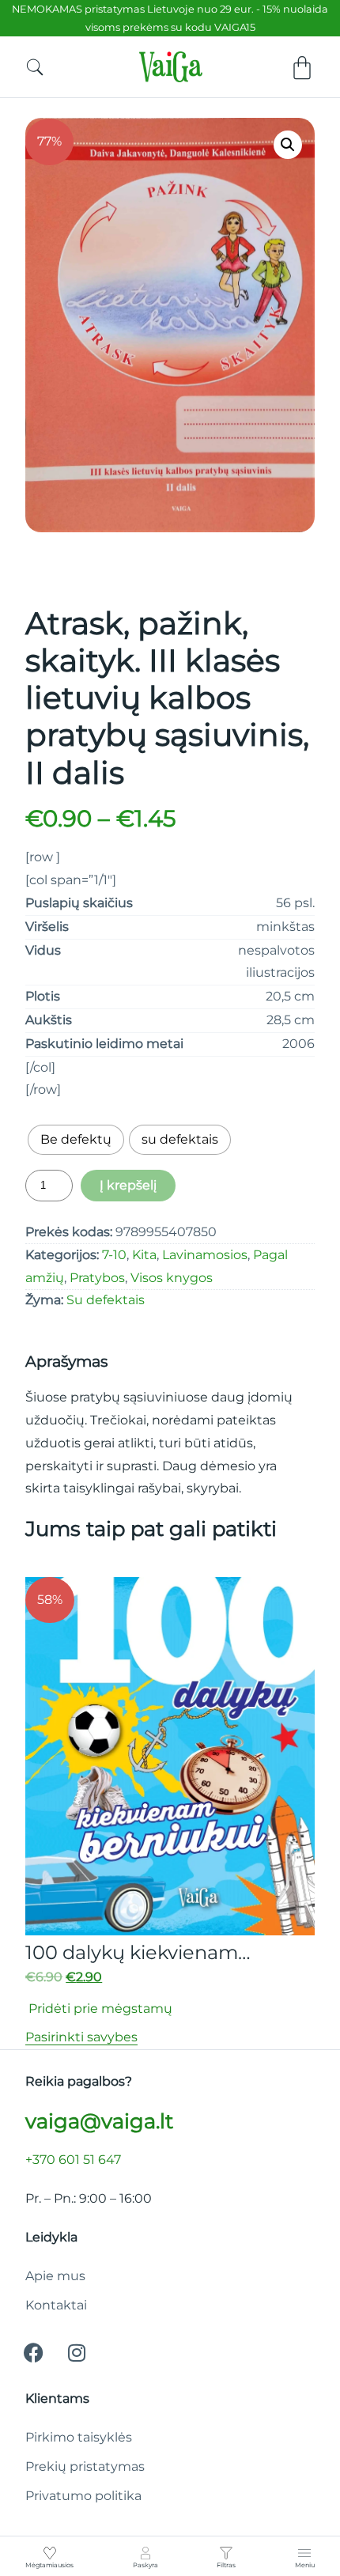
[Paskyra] (145, 2553)
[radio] (76, 1140)
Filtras (226, 2565)
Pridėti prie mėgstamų (99, 2009)
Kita (144, 1255)
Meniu (305, 2565)
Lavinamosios (205, 1255)
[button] (288, 145)
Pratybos (97, 1278)
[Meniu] (304, 2553)
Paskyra (145, 2565)
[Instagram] (77, 2352)
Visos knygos (172, 1278)
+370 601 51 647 (73, 2160)
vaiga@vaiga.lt (99, 2121)
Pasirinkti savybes (81, 2037)
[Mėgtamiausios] (50, 2553)
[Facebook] (33, 2352)
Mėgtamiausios (49, 2565)
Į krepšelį (128, 1185)
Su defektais (106, 1300)
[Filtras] (226, 2553)
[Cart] (302, 68)
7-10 (114, 1255)
